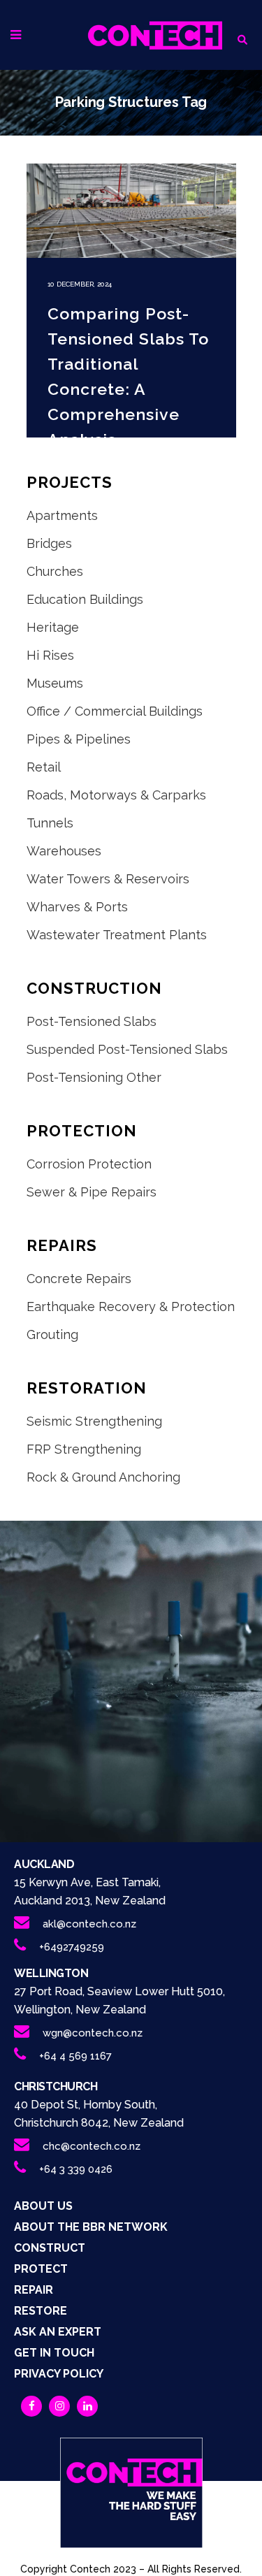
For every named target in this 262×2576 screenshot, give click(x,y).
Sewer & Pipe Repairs (92, 1192)
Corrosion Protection (89, 1164)
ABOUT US (43, 2206)
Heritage (53, 627)
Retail (44, 767)
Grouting (52, 1334)
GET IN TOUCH (54, 2353)
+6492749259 (72, 1947)
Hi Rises (50, 655)
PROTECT (41, 2269)
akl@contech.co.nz (89, 1924)
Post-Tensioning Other (94, 1077)
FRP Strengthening (84, 1449)
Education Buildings (85, 599)
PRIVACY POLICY (59, 2374)
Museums (55, 683)
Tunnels (50, 823)
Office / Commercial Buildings (115, 711)
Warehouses (64, 851)
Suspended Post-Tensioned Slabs (127, 1049)
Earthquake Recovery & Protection (131, 1307)
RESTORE (41, 2311)
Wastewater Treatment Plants (117, 935)
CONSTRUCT (50, 2248)
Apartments (62, 515)
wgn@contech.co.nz (93, 2033)
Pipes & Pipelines (79, 739)
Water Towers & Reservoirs (108, 879)
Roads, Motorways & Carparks (116, 795)
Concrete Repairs (79, 1279)
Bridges (49, 543)
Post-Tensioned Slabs (92, 1021)
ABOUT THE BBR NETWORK (91, 2227)
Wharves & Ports (77, 907)
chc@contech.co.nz (92, 2146)
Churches (55, 571)
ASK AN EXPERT (58, 2332)
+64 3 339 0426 (76, 2169)
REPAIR (34, 2290)
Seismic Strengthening (94, 1421)
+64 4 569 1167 (75, 2056)
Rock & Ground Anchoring (103, 1477)
